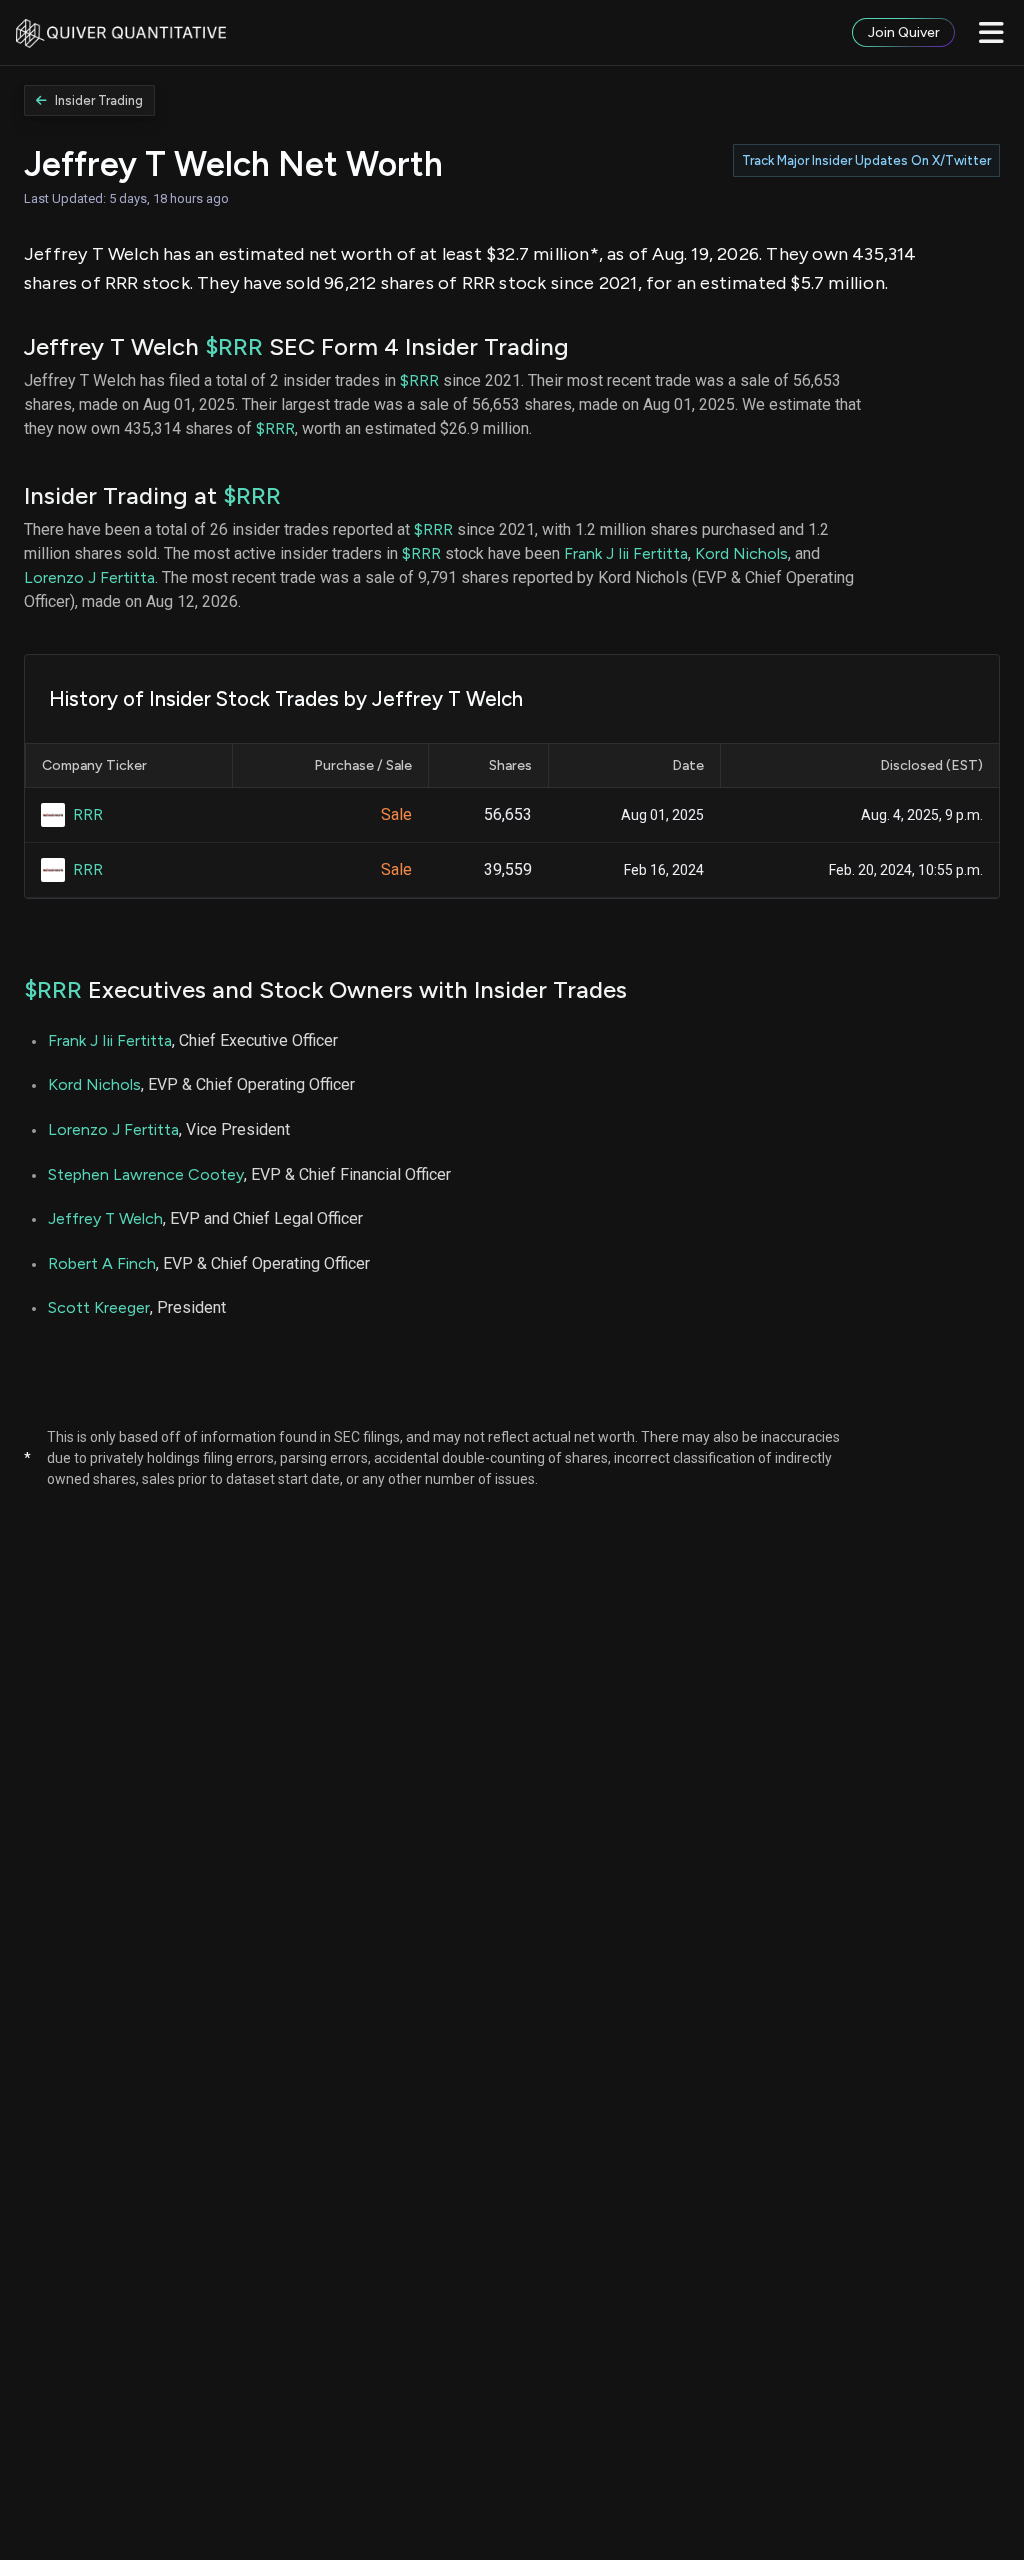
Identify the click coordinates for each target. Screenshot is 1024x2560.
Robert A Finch (102, 1263)
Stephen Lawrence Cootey (146, 1174)
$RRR (234, 346)
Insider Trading (99, 100)
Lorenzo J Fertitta (89, 577)
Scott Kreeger (99, 1307)
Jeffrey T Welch (105, 1218)
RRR (88, 814)
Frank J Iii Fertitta (626, 553)
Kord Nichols (741, 553)
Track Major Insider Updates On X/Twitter (866, 160)
